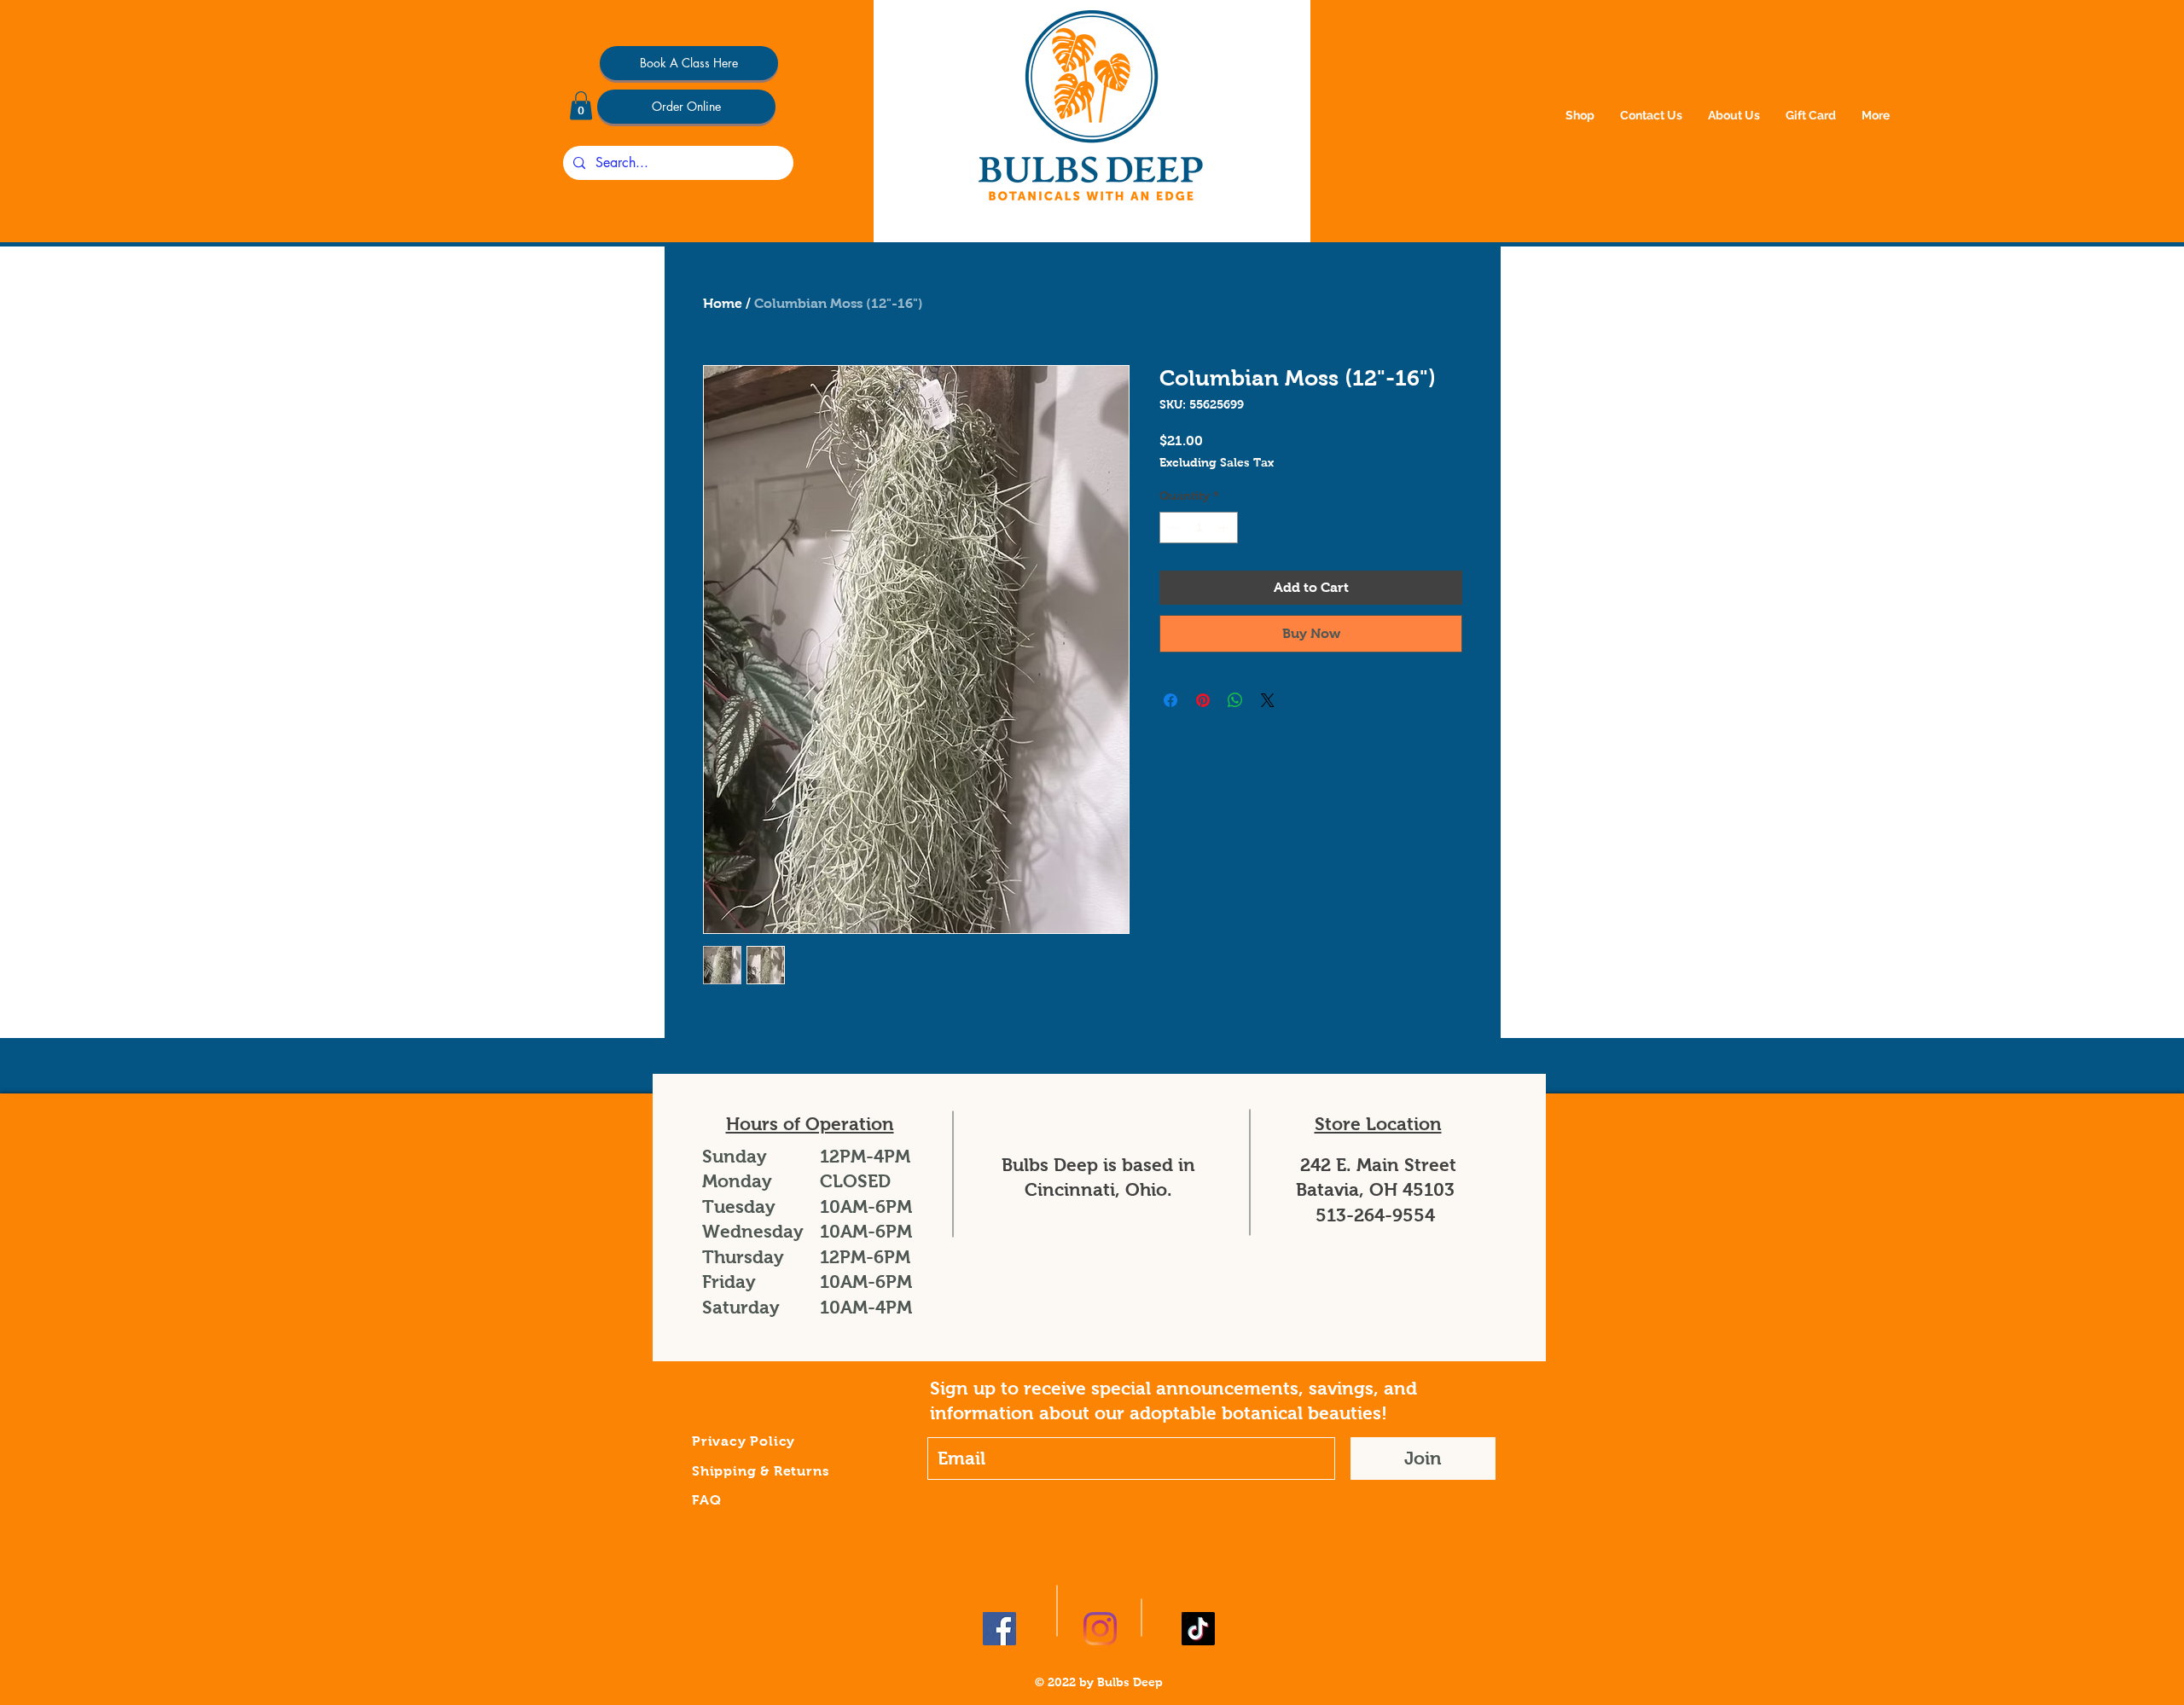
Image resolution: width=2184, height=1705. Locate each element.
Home (723, 303)
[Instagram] (1100, 1629)
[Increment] (1225, 528)
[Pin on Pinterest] (1203, 700)
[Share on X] (1268, 700)
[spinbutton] (1199, 528)
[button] (581, 105)
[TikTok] (1198, 1629)
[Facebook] (999, 1629)
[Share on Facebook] (1170, 700)
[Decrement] (1173, 528)
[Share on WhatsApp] (1235, 700)
